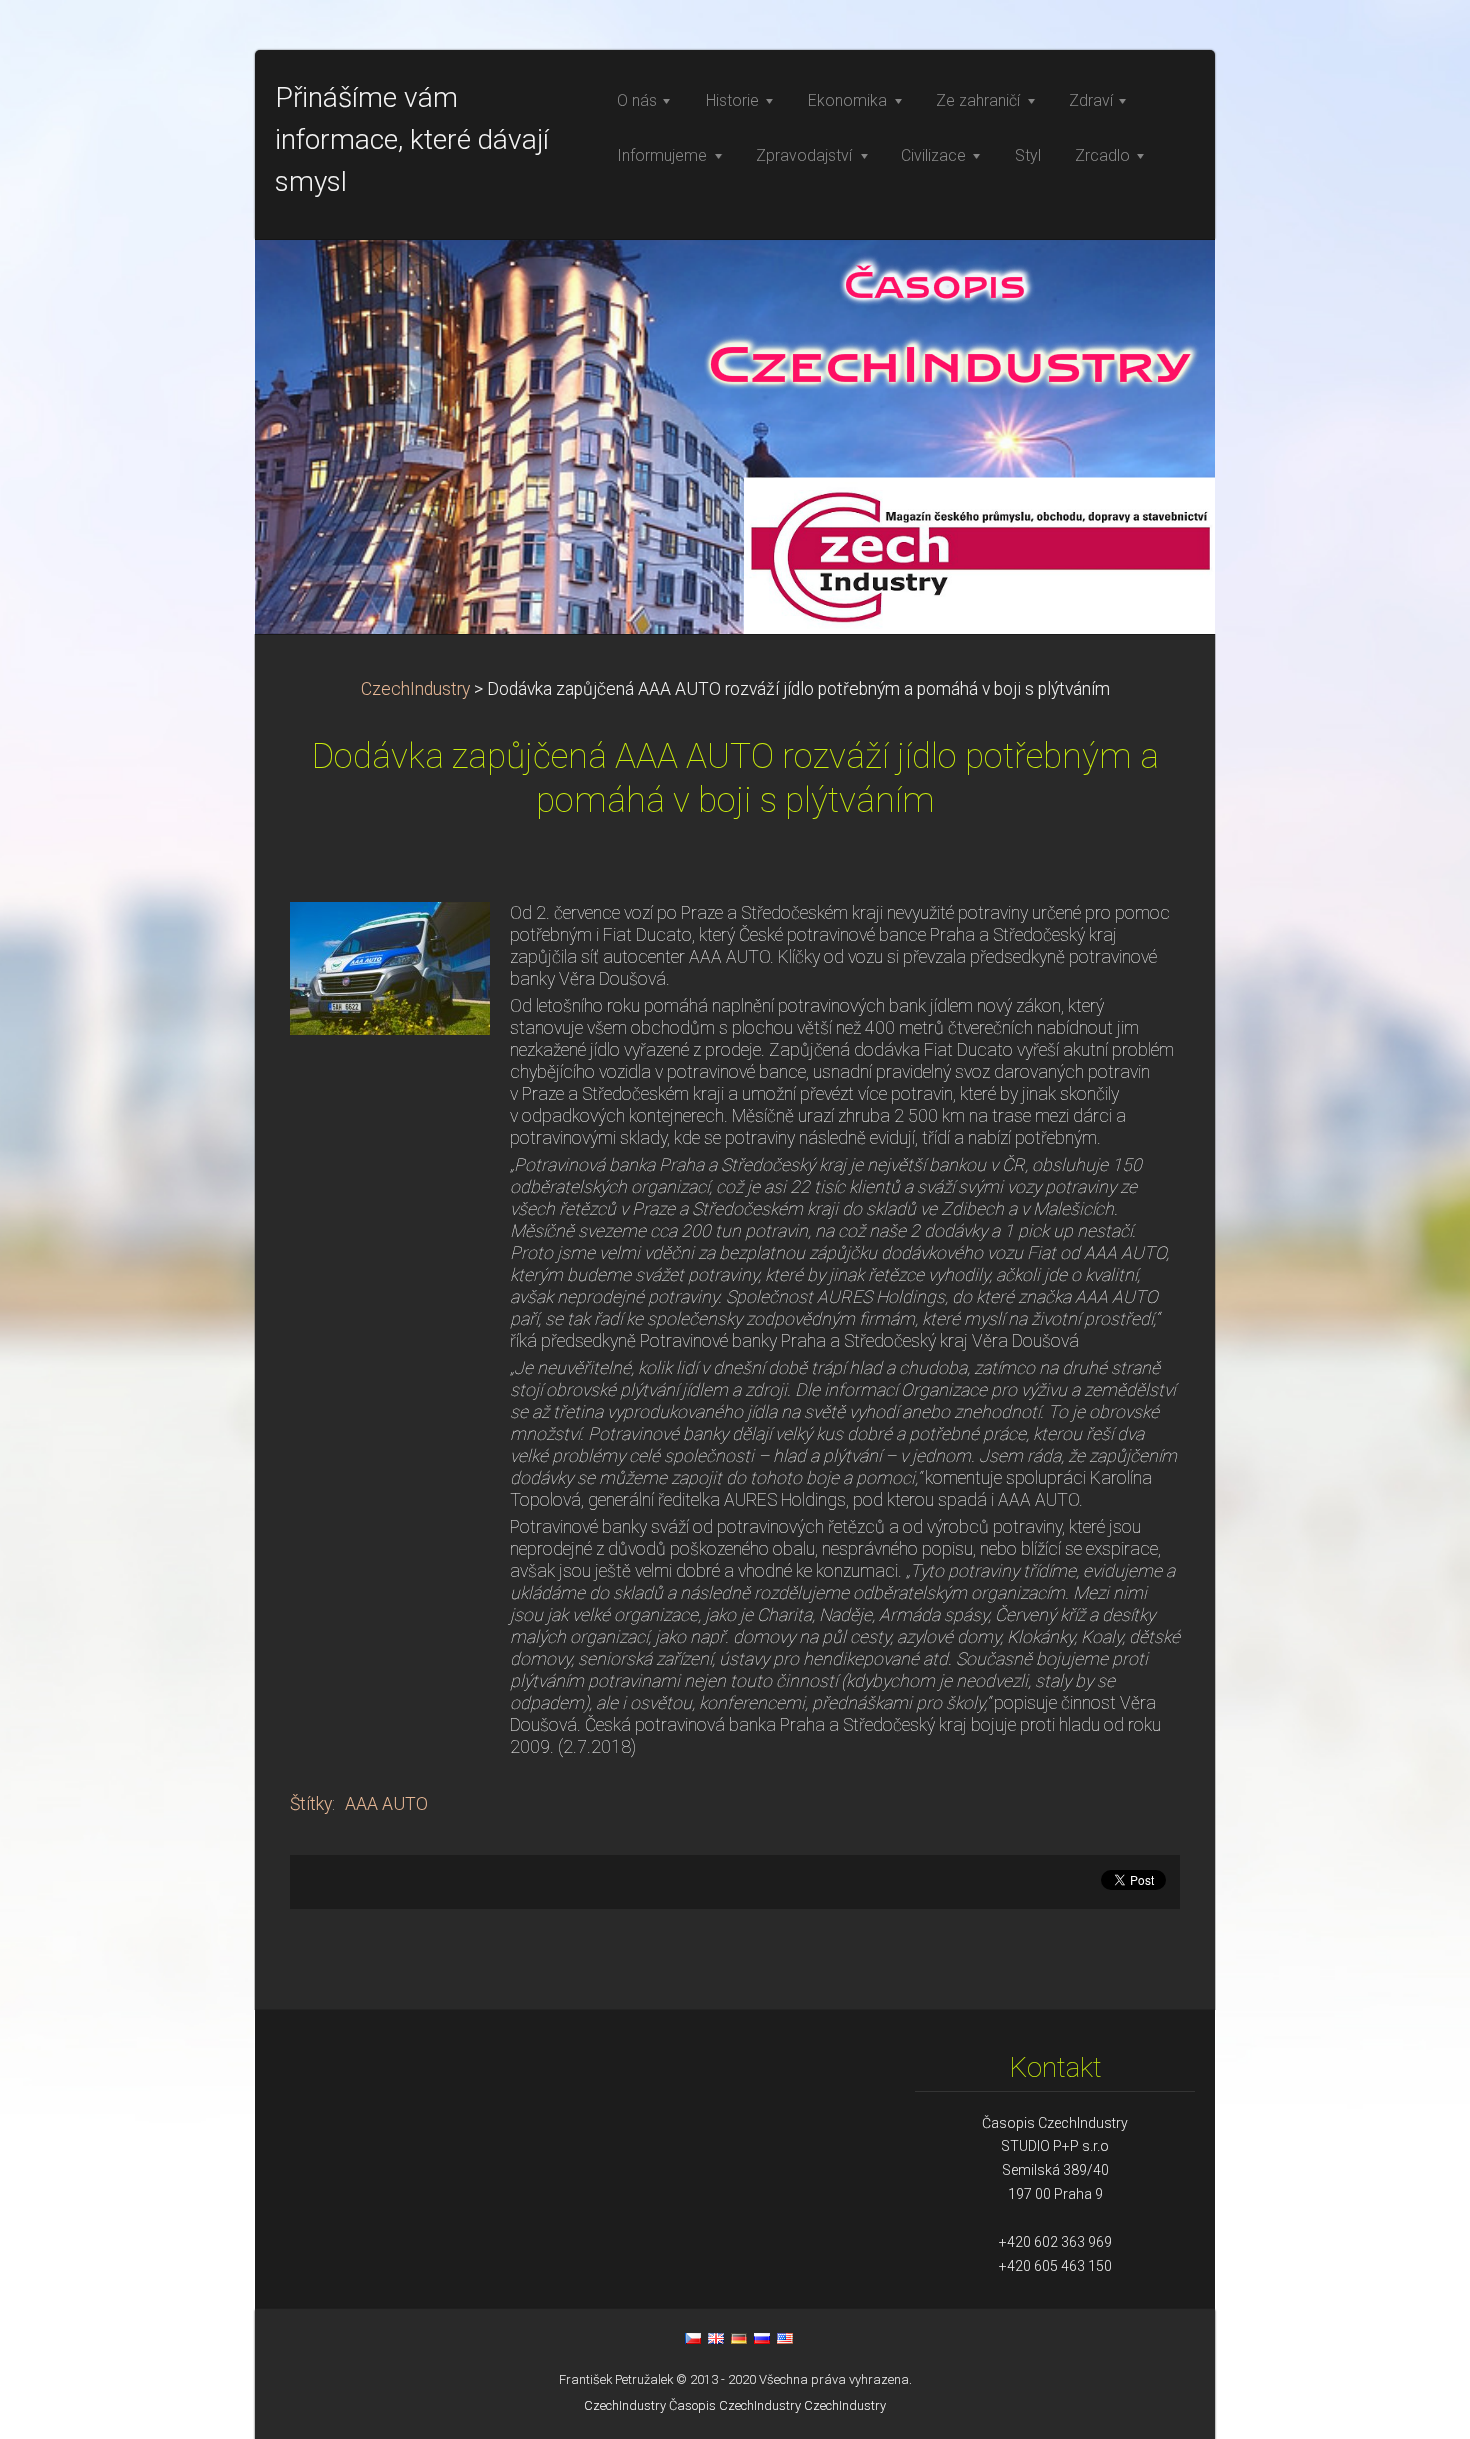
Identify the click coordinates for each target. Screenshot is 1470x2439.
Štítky (311, 1804)
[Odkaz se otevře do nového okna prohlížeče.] (390, 967)
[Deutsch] (739, 2338)
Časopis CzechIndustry (735, 2405)
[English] (716, 2338)
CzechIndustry (415, 689)
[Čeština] (693, 2338)
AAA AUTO (386, 1804)
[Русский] (762, 2338)
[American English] (785, 2338)
